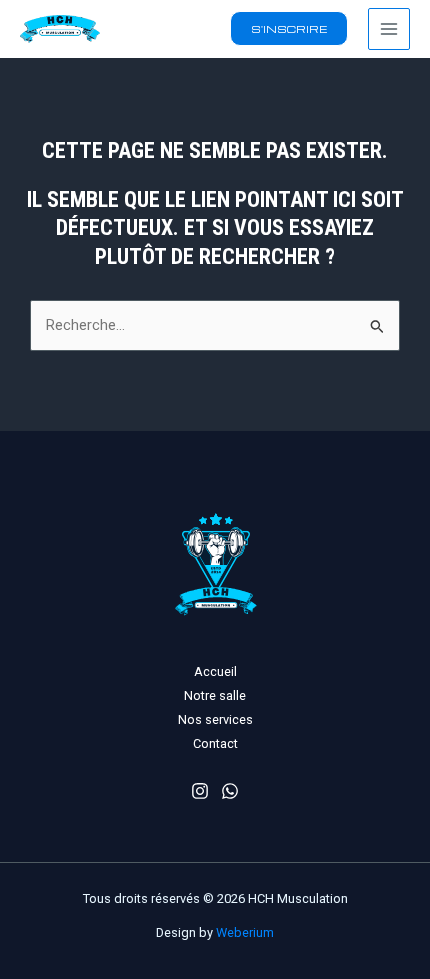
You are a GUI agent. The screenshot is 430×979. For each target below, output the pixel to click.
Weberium (245, 932)
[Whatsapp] (230, 791)
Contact (215, 743)
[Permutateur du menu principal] (389, 29)
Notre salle (215, 695)
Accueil (215, 671)
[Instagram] (200, 791)
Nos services (215, 719)
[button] (289, 28)
